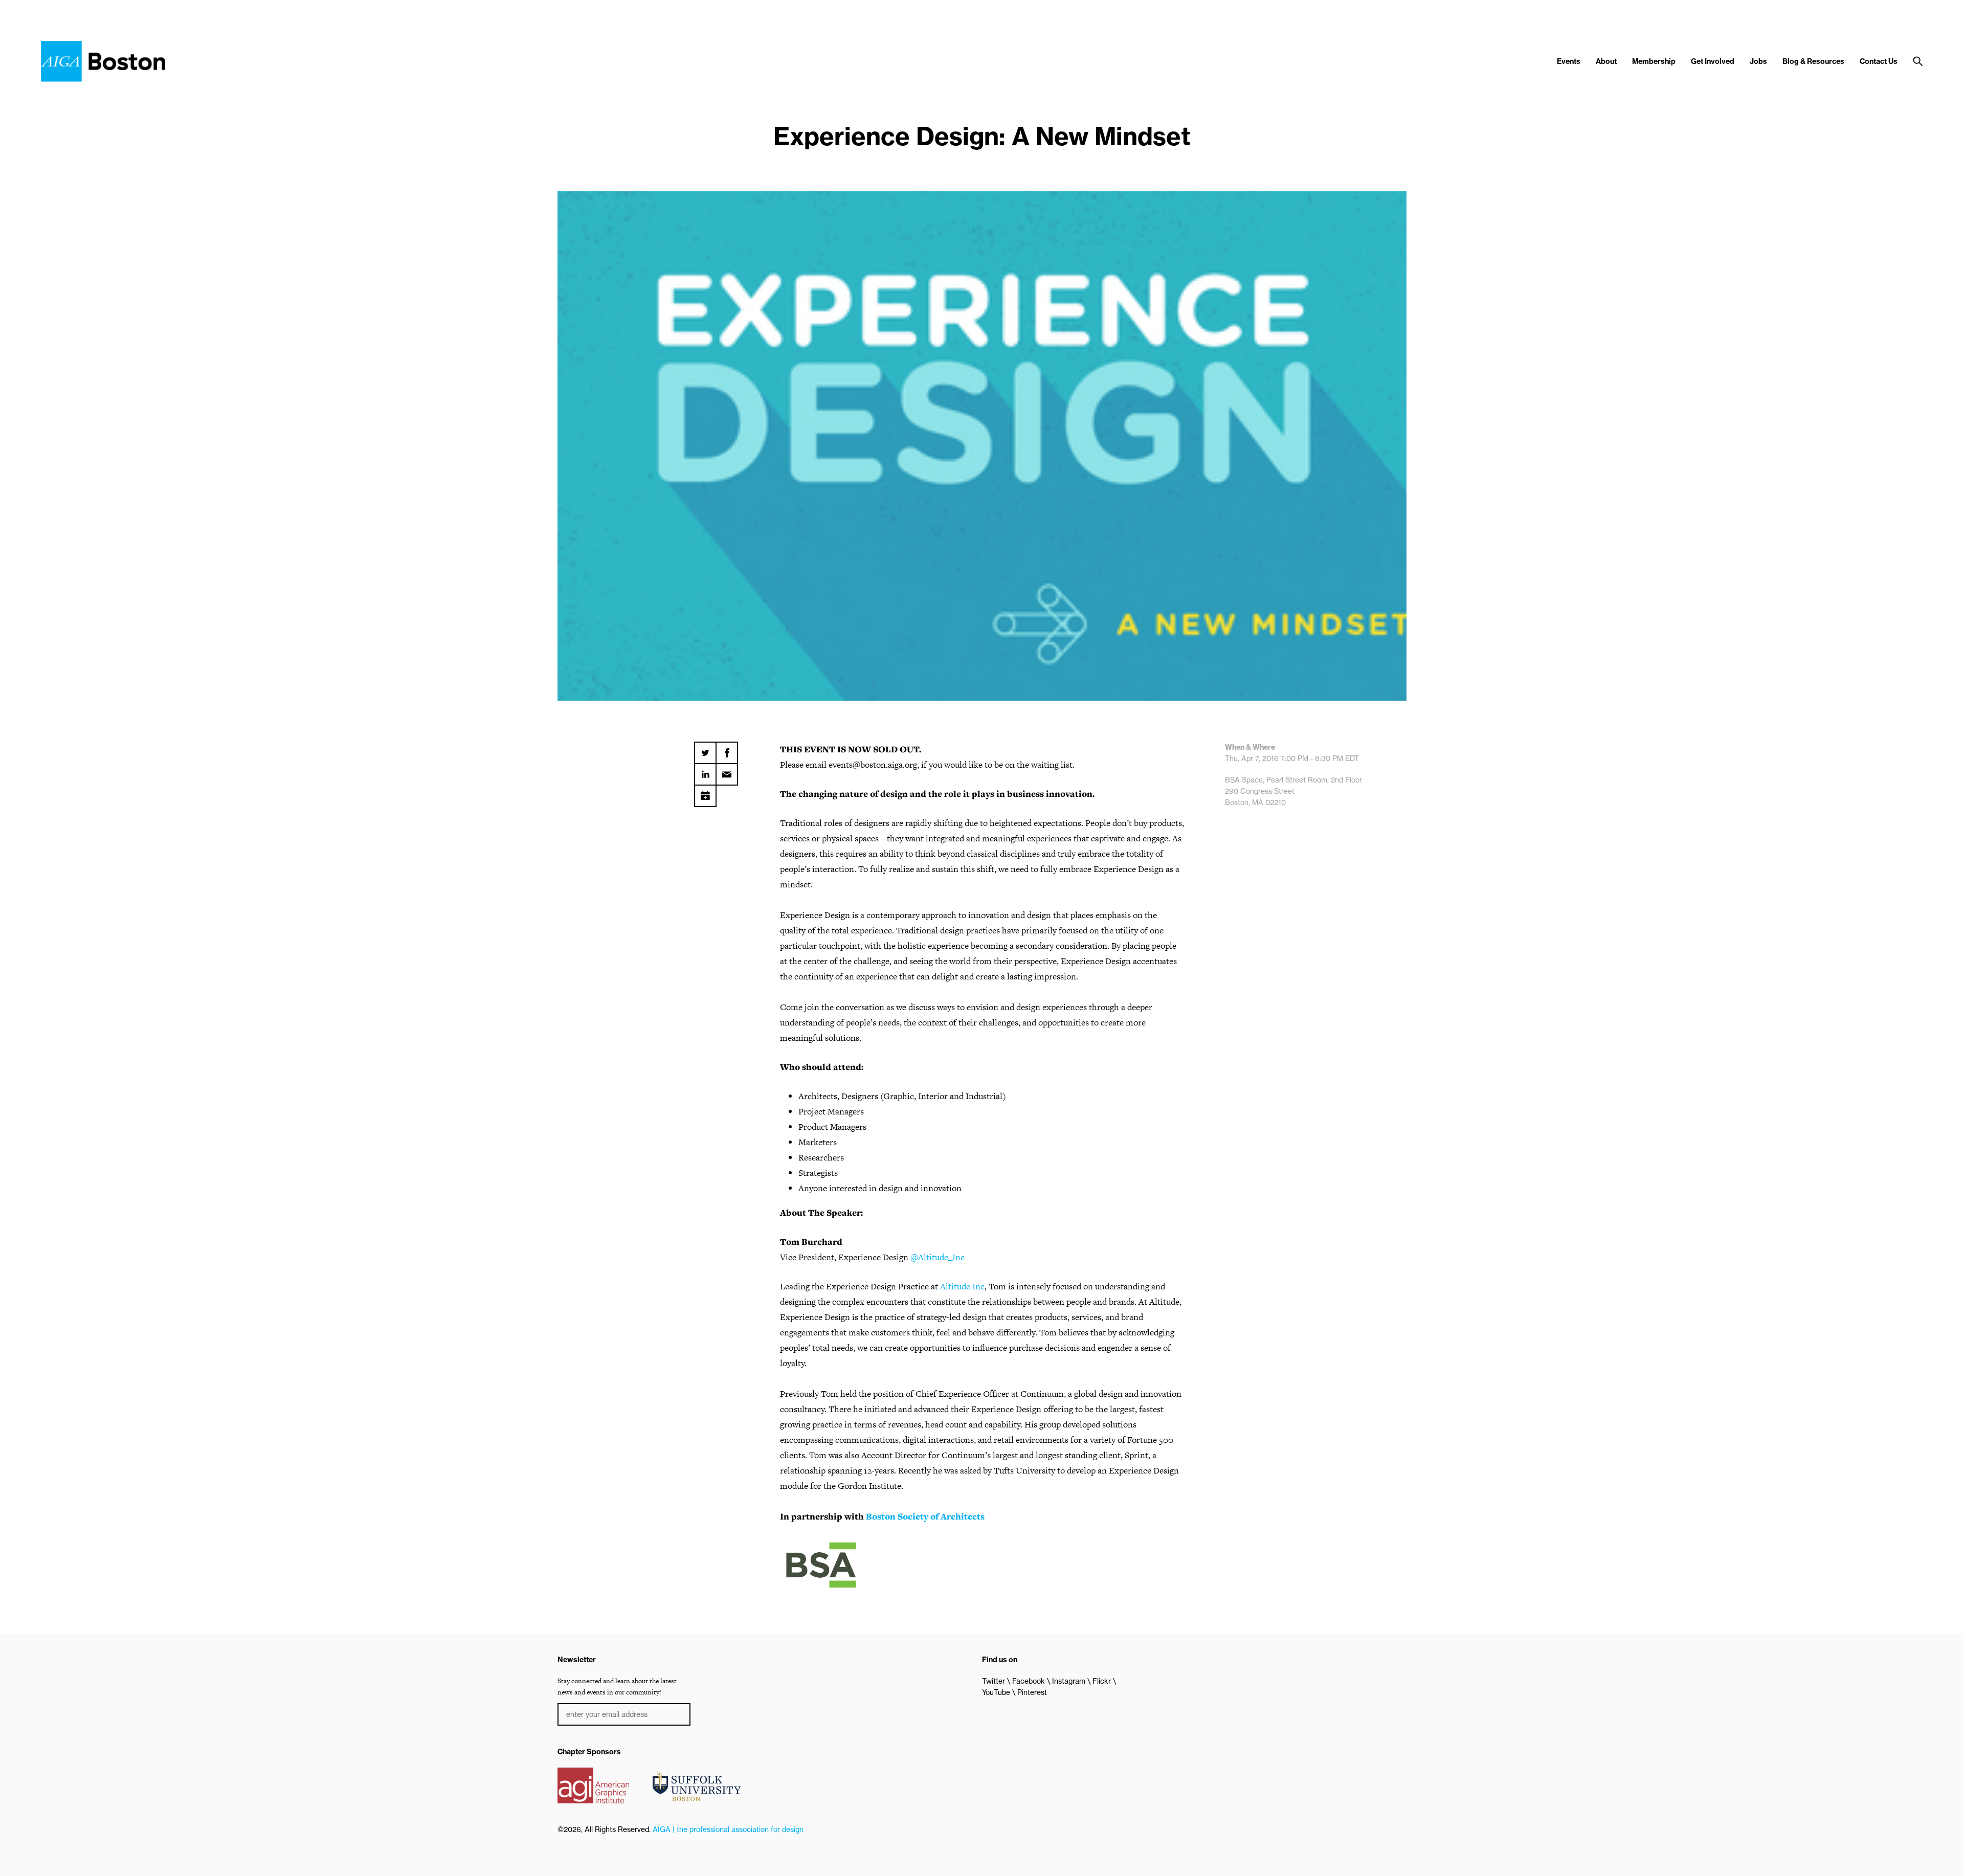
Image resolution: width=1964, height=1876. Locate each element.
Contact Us (1879, 61)
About (1606, 61)
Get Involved (1713, 61)
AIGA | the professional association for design (728, 1829)
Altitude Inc (962, 1286)
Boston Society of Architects (925, 1516)
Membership (1654, 61)
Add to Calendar (705, 792)
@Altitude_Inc (938, 1257)
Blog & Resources (1813, 61)
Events (1569, 61)
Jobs (1758, 61)
